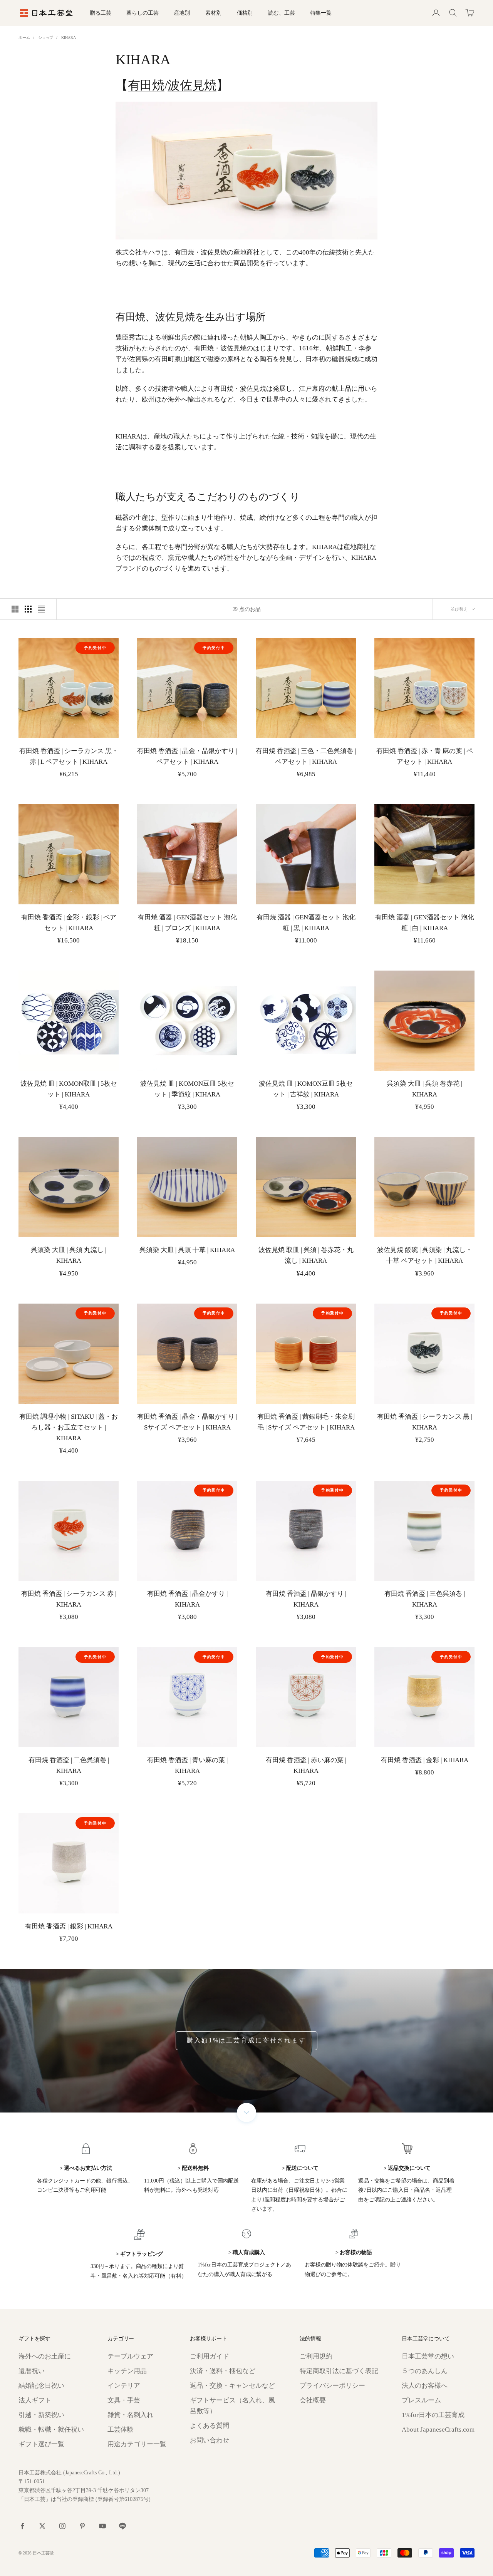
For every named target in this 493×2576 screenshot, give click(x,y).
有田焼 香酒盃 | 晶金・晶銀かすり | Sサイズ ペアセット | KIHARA (187, 1422)
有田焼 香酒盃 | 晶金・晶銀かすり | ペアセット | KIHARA (187, 756)
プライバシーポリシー (332, 2386)
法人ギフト (35, 2400)
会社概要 (313, 2400)
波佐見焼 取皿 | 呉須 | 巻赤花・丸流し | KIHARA (306, 1255)
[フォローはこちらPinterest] (82, 2526)
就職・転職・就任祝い (51, 2430)
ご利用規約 (316, 2356)
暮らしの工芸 (142, 13)
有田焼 (146, 85)
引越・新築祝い (41, 2415)
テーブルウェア (130, 2356)
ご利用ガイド (210, 2356)
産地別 (182, 13)
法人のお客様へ (425, 2386)
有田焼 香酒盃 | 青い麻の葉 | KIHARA (187, 1765)
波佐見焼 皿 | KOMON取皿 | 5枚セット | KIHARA (69, 1089)
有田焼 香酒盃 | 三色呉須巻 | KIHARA (425, 1599)
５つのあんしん (425, 2371)
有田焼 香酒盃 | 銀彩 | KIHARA (69, 1926)
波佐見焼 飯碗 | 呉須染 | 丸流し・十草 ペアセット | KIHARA (425, 1255)
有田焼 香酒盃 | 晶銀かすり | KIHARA (306, 1599)
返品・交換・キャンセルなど (232, 2386)
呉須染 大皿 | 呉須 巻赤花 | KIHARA (424, 1089)
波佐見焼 (192, 85)
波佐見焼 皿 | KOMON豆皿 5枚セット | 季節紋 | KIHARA (187, 1089)
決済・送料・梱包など (223, 2371)
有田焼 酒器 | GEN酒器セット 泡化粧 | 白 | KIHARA (425, 923)
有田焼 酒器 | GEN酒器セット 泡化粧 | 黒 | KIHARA (306, 923)
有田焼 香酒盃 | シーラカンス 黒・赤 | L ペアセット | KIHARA (69, 756)
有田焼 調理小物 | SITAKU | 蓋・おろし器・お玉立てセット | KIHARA (69, 1427)
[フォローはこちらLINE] (122, 2526)
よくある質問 (210, 2426)
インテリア (124, 2386)
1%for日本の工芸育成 (433, 2415)
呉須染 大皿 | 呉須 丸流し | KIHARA (69, 1255)
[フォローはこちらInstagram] (62, 2526)
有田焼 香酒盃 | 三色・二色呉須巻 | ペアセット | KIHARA (306, 756)
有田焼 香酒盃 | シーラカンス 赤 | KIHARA (69, 1599)
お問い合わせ (210, 2440)
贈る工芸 (100, 13)
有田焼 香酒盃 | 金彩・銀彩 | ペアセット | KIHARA (69, 923)
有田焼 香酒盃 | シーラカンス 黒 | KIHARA (425, 1422)
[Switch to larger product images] (15, 609)
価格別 (245, 13)
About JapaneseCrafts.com (438, 2430)
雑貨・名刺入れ (130, 2415)
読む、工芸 (281, 13)
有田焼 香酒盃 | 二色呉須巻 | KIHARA (69, 1765)
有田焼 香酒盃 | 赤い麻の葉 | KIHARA (306, 1765)
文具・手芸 (124, 2400)
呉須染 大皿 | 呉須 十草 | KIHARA (187, 1250)
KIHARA (68, 38)
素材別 (213, 13)
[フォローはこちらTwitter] (42, 2526)
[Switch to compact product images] (41, 609)
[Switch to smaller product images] (28, 609)
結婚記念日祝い (41, 2386)
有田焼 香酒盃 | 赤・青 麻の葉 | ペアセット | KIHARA (425, 756)
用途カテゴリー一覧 (137, 2444)
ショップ (46, 38)
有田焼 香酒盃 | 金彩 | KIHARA (425, 1760)
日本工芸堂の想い (428, 2356)
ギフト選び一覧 (41, 2444)
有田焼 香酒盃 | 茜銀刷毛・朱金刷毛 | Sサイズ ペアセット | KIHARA (306, 1422)
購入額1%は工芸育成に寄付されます (246, 2040)
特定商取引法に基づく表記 (339, 2371)
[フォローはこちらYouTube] (102, 2526)
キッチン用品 (127, 2371)
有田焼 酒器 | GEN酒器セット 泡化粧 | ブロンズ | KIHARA (187, 923)
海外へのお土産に (45, 2356)
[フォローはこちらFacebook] (22, 2526)
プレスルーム (421, 2400)
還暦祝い (32, 2371)
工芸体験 (121, 2430)
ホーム (24, 38)
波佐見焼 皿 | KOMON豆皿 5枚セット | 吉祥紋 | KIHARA (306, 1089)
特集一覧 (321, 13)
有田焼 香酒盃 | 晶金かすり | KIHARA (187, 1599)
